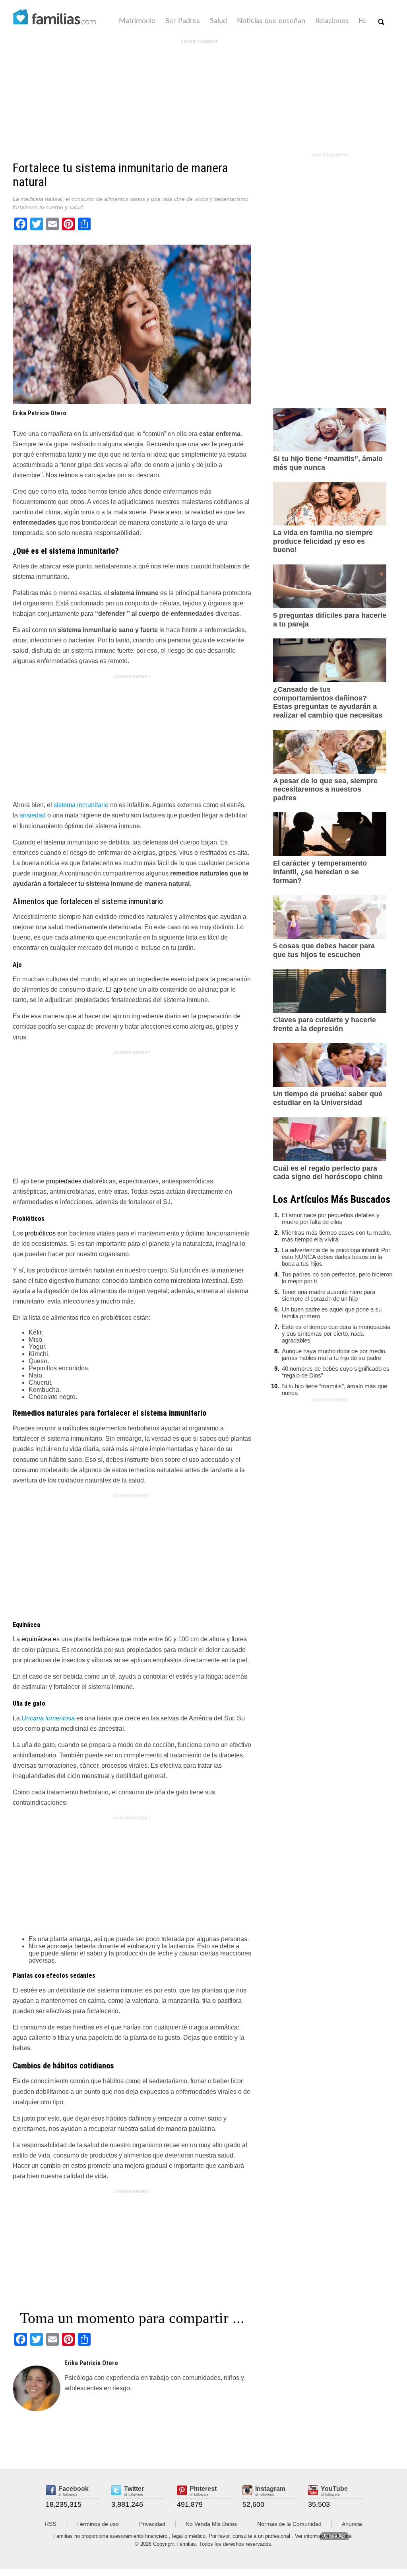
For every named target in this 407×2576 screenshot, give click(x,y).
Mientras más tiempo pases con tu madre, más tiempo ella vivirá (337, 1236)
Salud (218, 21)
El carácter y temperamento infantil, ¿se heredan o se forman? (320, 872)
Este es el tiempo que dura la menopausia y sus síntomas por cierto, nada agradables (336, 1334)
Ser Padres (183, 21)
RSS (50, 2524)
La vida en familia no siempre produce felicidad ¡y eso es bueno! (323, 541)
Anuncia (352, 2524)
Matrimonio (137, 21)
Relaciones (332, 21)
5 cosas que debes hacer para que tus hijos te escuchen (324, 950)
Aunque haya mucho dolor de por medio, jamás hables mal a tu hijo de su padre (334, 1354)
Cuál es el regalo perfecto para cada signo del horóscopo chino (328, 1173)
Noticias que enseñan (271, 21)
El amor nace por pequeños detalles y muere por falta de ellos (331, 1218)
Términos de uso (98, 2524)
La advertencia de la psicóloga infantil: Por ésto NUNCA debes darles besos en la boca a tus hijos (336, 1257)
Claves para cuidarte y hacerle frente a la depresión (325, 1024)
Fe (362, 21)
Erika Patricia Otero (40, 413)
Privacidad (152, 2524)
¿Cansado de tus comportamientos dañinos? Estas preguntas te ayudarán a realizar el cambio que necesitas (328, 702)
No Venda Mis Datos (211, 2524)
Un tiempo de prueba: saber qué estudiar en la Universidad (328, 1098)
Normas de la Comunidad (289, 2524)
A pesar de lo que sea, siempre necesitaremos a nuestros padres (325, 789)
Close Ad (334, 2536)
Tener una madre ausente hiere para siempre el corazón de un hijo (329, 1295)
